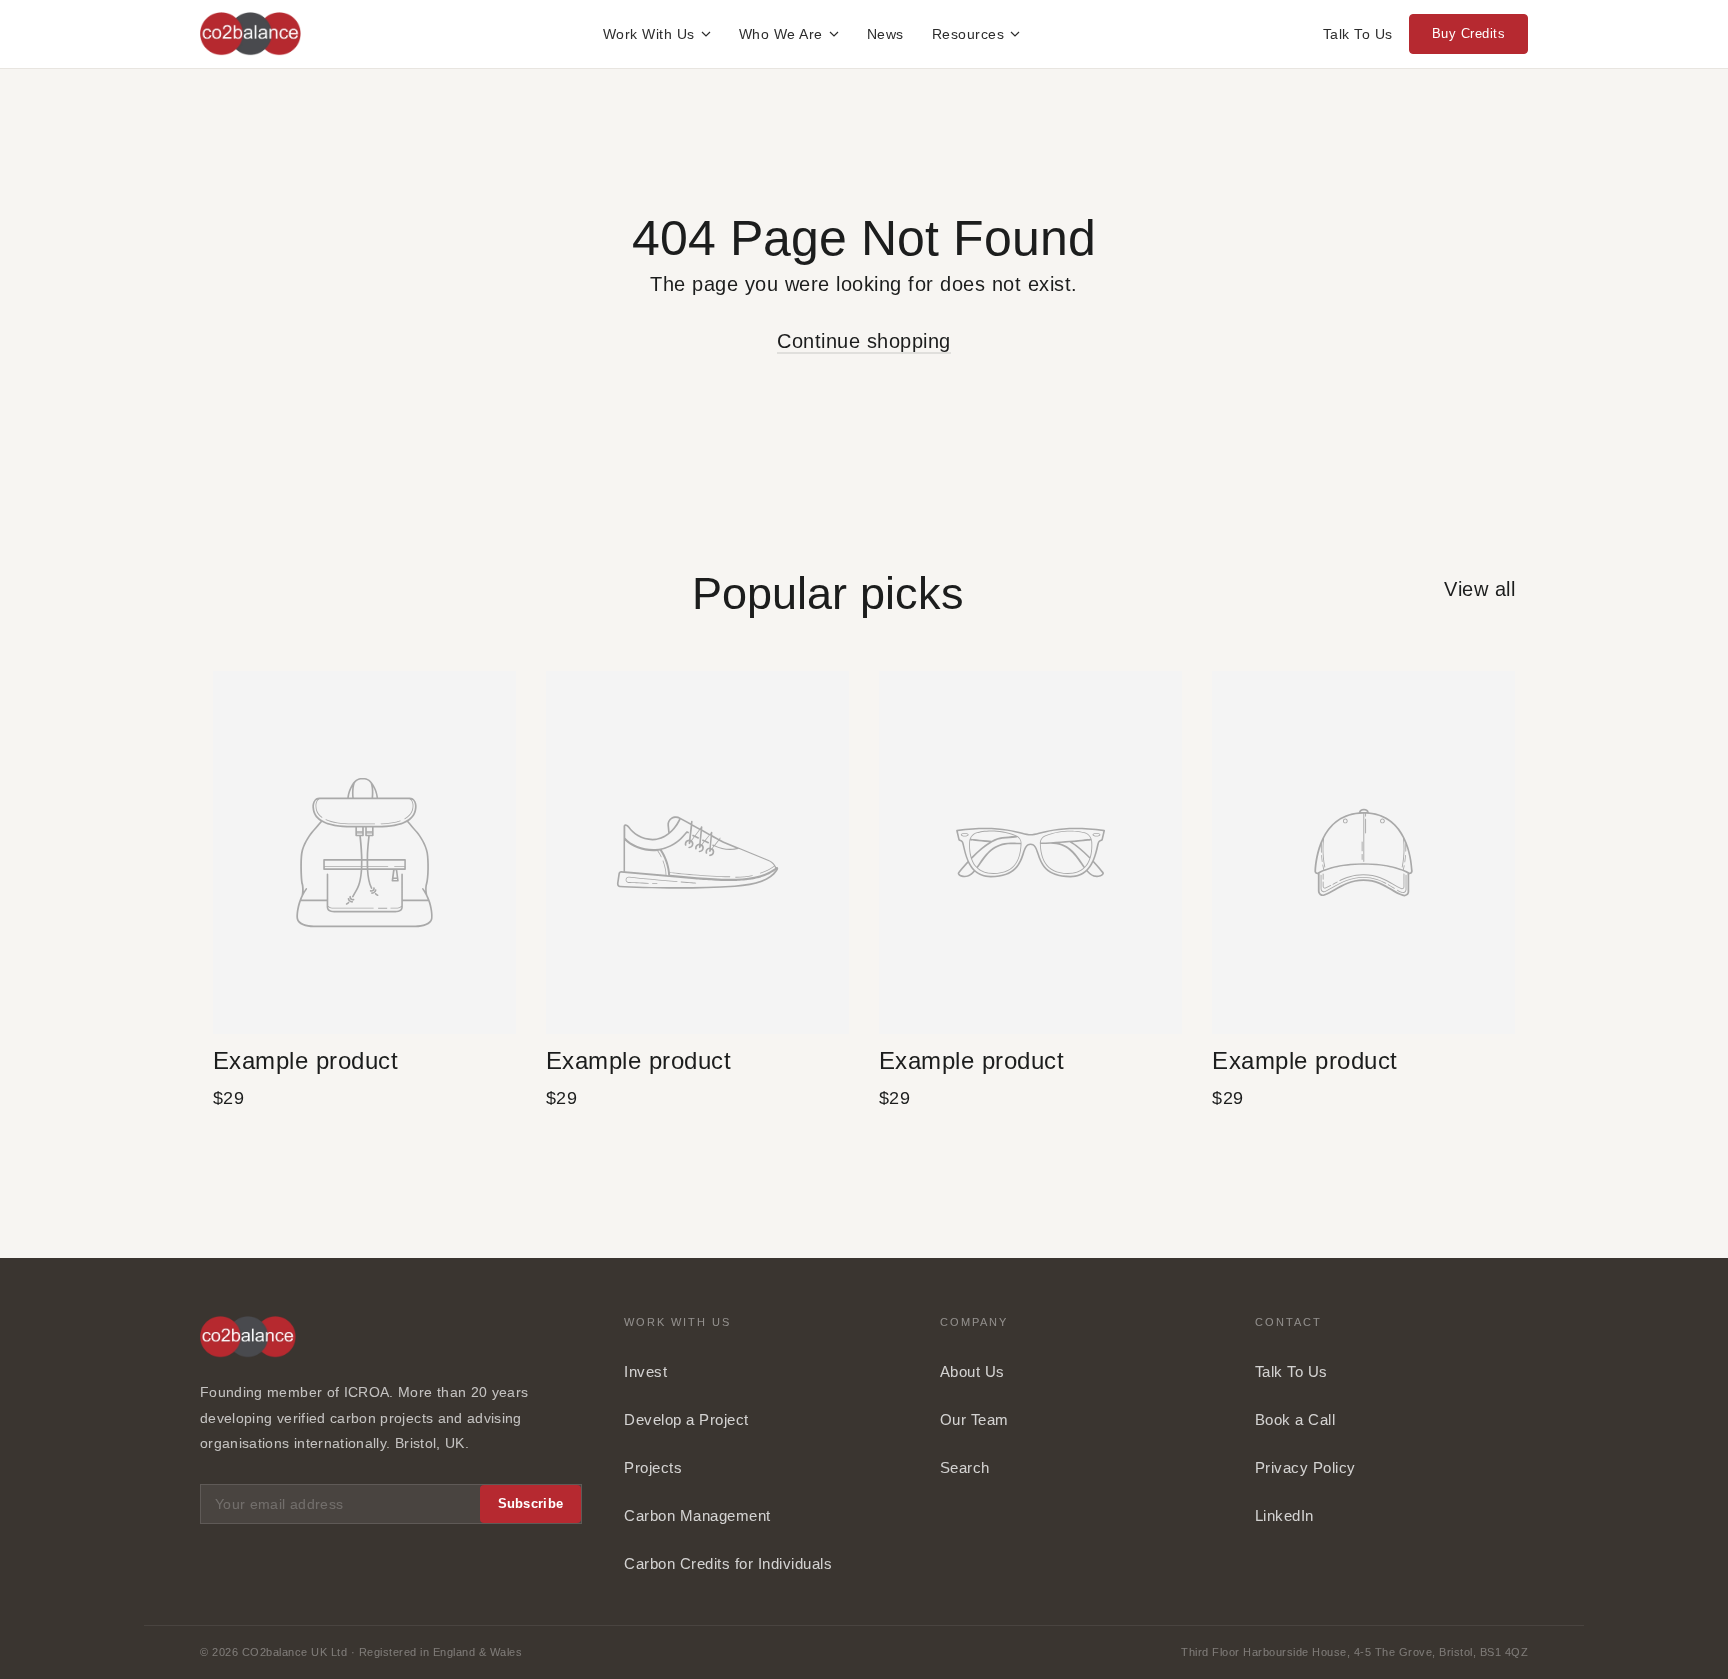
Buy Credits (1469, 33)
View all (1479, 589)
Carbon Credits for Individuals (728, 1563)
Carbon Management (697, 1515)
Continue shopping (864, 341)
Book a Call (1295, 1419)
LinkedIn (1284, 1515)
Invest (645, 1371)
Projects (653, 1467)
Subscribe (531, 1503)
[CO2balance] (250, 34)
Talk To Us (1358, 34)
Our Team (974, 1419)
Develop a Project (686, 1419)
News (885, 34)
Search (965, 1467)
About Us (972, 1371)
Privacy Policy (1305, 1467)
